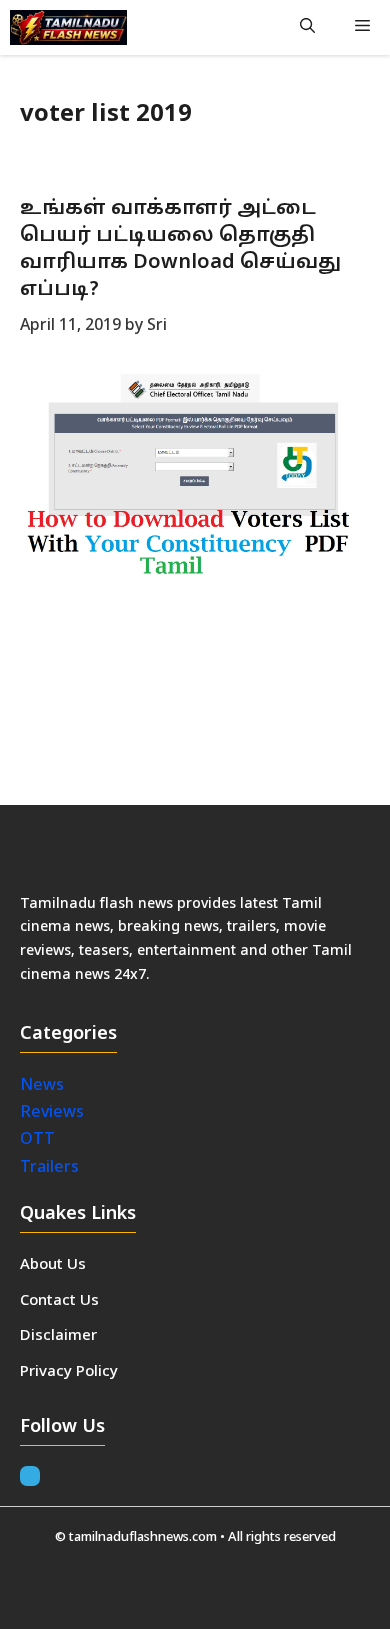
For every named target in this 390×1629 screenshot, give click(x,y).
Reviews (52, 1113)
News (44, 1086)
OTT (37, 1140)
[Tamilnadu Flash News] (68, 27)
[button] (307, 27)
